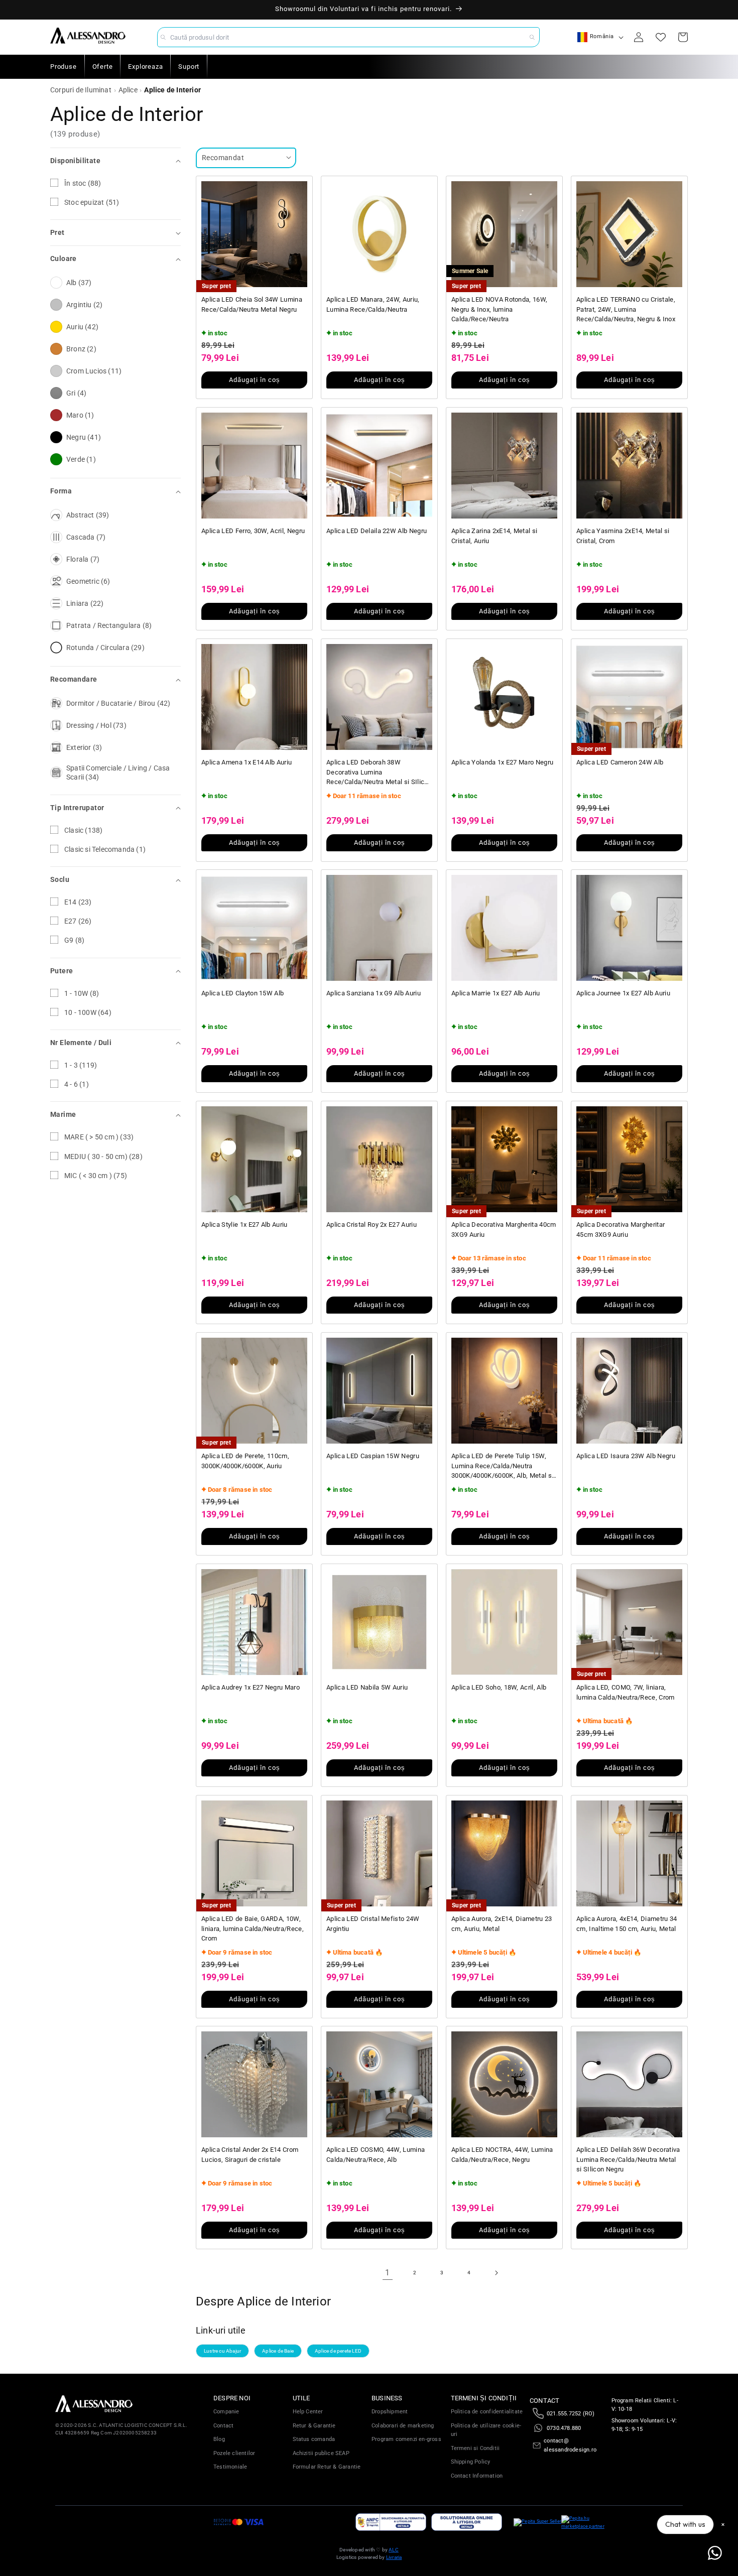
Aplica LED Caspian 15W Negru (373, 1456)
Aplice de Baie (278, 2351)
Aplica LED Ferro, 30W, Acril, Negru (253, 531)
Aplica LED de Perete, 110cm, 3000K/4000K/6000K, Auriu (245, 1461)
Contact (223, 2426)
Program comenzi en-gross (406, 2439)
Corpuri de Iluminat (81, 90)
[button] (115, 161)
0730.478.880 (564, 2428)
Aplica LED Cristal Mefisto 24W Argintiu (373, 1924)
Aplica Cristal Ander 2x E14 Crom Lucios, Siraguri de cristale (250, 2155)
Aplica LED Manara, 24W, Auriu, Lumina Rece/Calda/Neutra (373, 304)
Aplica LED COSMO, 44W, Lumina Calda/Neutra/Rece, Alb (376, 2155)
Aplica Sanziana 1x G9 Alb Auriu (374, 993)
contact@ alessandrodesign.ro (570, 2445)
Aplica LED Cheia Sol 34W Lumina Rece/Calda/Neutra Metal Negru (252, 304)
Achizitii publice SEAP (321, 2453)
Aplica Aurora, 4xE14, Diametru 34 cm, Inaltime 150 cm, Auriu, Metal (627, 1924)
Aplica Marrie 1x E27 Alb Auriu (496, 993)
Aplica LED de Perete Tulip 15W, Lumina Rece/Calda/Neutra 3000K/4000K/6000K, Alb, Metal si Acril (502, 1466)
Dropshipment (390, 2412)
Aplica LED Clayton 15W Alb (242, 993)
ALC (394, 2550)
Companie (226, 2412)
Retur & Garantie (314, 2426)
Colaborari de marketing (403, 2426)
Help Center (308, 2412)
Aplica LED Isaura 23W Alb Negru (626, 1456)
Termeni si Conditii (475, 2448)
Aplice (128, 90)
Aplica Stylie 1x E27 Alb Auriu (244, 1225)
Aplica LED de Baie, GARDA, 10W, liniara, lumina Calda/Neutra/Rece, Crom (253, 1928)
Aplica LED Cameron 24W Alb (620, 762)
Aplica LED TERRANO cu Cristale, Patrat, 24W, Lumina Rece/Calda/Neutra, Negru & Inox (626, 309)
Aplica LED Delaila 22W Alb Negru (377, 531)
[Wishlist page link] (661, 37)
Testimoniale (230, 2467)
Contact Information (477, 2476)
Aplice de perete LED (338, 2351)
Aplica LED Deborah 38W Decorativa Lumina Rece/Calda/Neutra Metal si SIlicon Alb (379, 773)
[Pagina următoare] (496, 2273)
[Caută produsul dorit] (532, 37)
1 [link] (387, 2273)
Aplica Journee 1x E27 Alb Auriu (623, 993)
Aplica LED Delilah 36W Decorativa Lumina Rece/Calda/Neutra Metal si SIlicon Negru (628, 2159)
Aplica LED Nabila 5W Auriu (367, 1687)
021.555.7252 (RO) (571, 2414)
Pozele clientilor (234, 2453)
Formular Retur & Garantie (327, 2467)
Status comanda (314, 2439)
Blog (219, 2439)
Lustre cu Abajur (222, 2351)
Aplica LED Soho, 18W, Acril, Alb (499, 1687)
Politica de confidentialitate (487, 2412)
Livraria (394, 2557)
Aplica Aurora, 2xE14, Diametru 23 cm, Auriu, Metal (502, 1924)
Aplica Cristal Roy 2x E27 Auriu (372, 1225)
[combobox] (348, 37)
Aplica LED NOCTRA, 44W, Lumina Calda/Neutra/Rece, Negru (502, 2155)
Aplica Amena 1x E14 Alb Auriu (247, 762)
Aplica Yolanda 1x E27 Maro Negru (502, 762)
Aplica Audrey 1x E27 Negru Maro (251, 1687)
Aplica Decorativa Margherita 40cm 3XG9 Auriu (504, 1230)
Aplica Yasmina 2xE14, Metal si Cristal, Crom (623, 536)
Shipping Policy (471, 2462)
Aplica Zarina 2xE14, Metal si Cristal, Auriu (494, 536)
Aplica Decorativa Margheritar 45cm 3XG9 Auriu (621, 1230)
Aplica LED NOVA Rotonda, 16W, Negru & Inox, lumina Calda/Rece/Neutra (499, 309)
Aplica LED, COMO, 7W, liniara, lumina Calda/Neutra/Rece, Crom (626, 1692)
